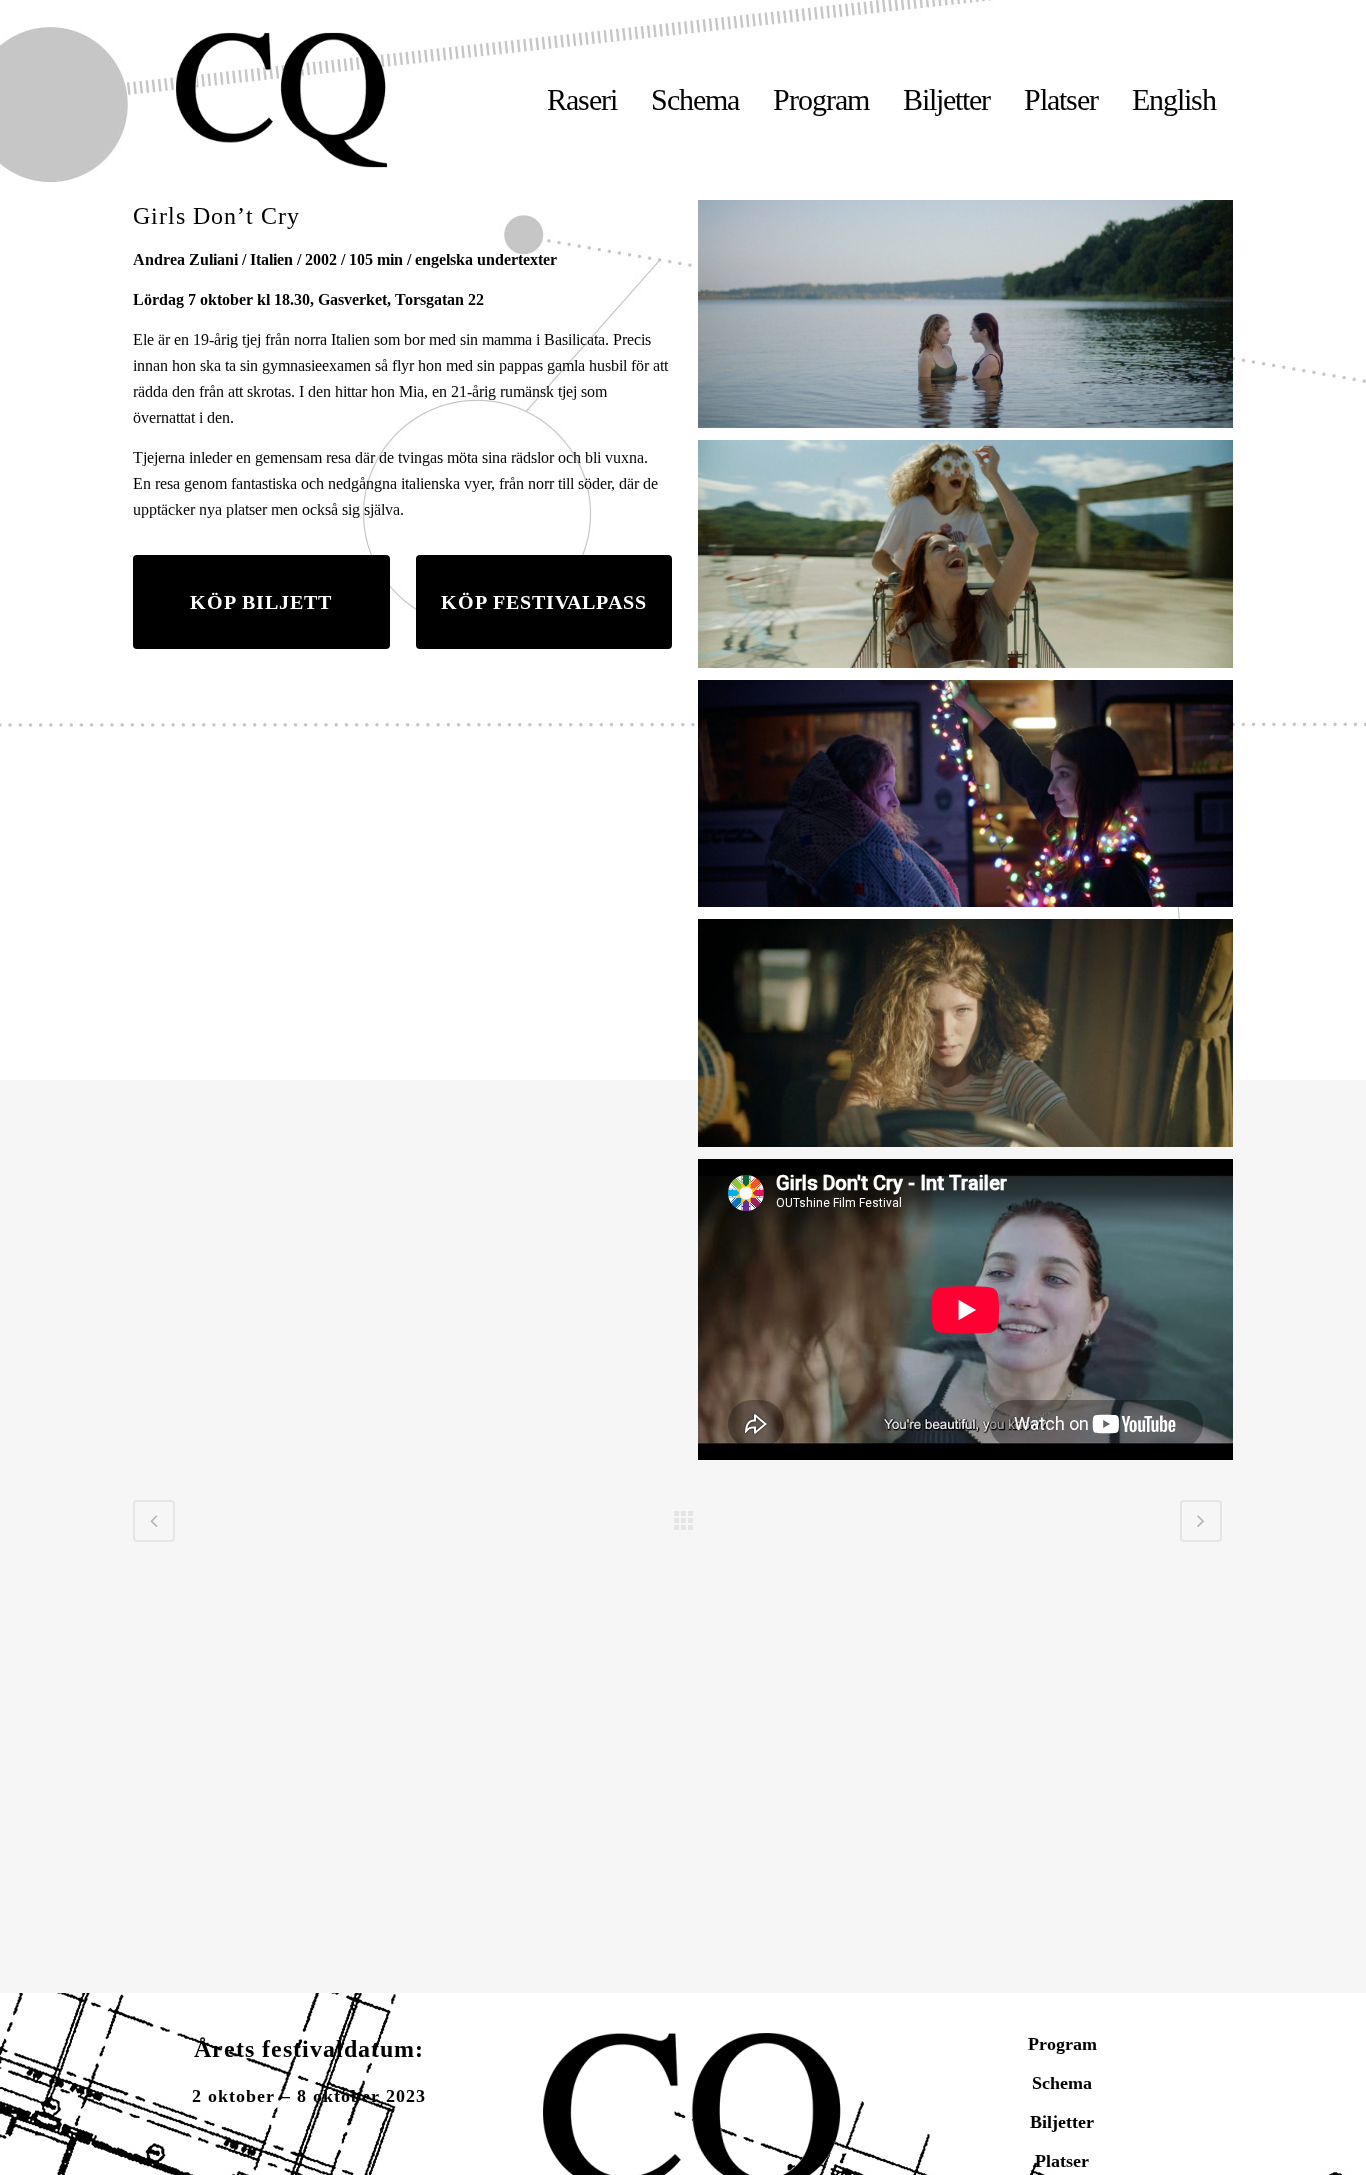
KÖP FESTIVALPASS (544, 602)
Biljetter (1062, 2122)
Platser (1062, 2161)
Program (1062, 2044)
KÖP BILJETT (261, 602)
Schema (1062, 2083)
